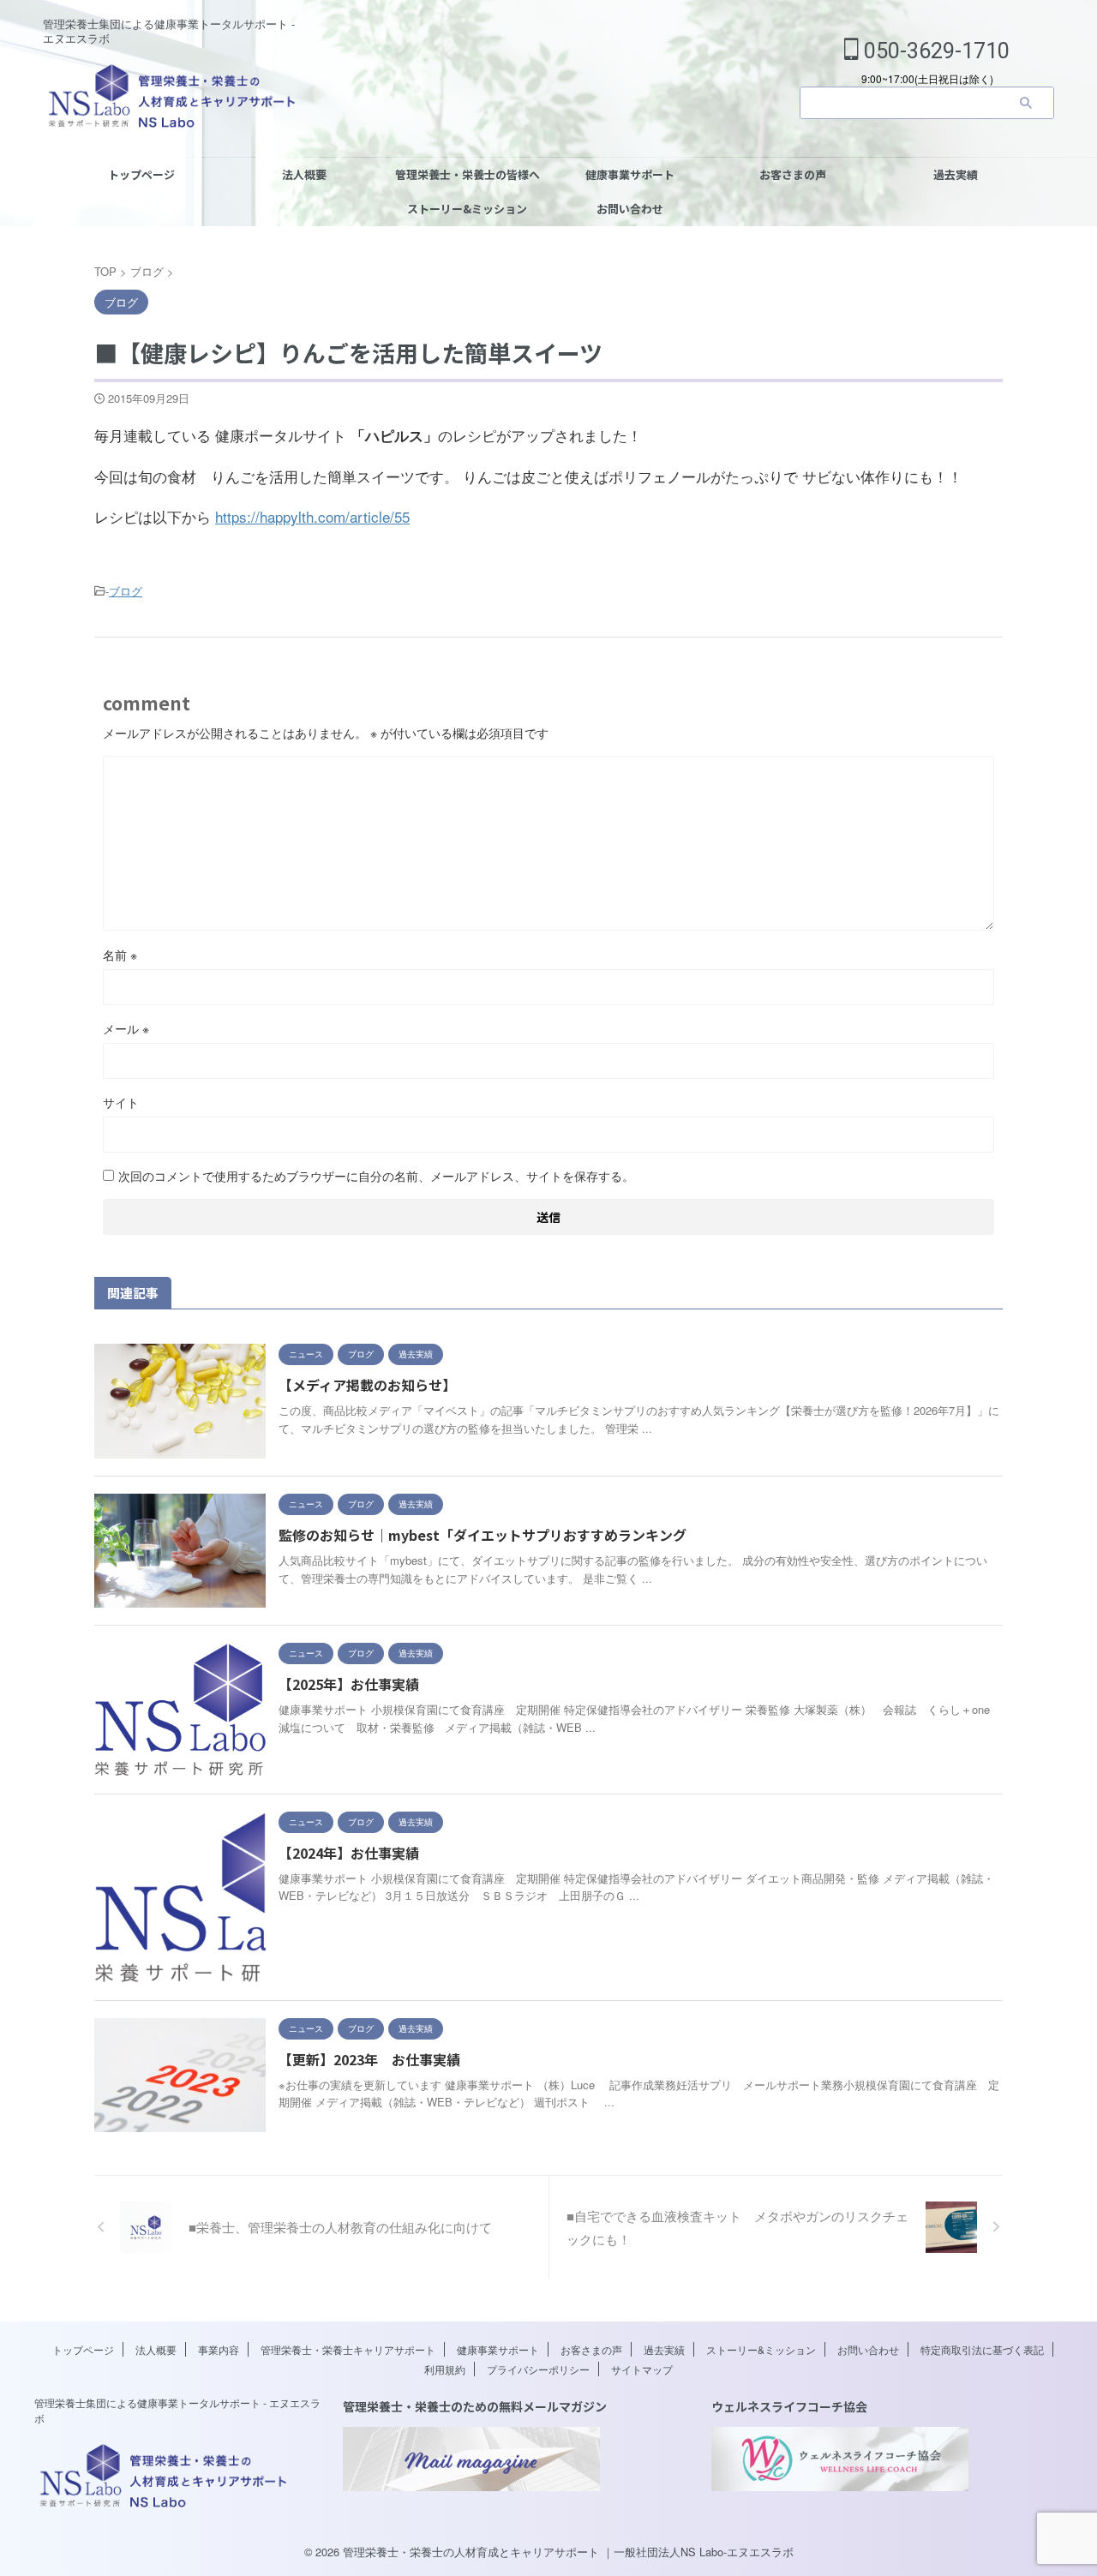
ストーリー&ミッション (467, 209)
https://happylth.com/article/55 (312, 516)
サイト (121, 1102)
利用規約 (445, 2369)
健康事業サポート (630, 174)
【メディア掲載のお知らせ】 (367, 1385)
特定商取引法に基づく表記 (982, 2349)
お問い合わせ (630, 209)
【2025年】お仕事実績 (349, 1684)
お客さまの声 (793, 174)
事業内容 (219, 2349)
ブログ (126, 591)
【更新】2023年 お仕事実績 (369, 2059)
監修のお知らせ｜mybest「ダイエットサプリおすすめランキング (483, 1535)
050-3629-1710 (934, 51)
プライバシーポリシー (538, 2369)
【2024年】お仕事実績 (349, 1853)
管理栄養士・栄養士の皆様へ (468, 174)
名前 (120, 955)
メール (126, 1028)
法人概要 (304, 174)
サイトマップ (642, 2369)
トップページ (141, 174)
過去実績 (956, 174)
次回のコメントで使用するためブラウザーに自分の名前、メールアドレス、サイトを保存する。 (376, 1176)
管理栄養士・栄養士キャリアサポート (348, 2349)
